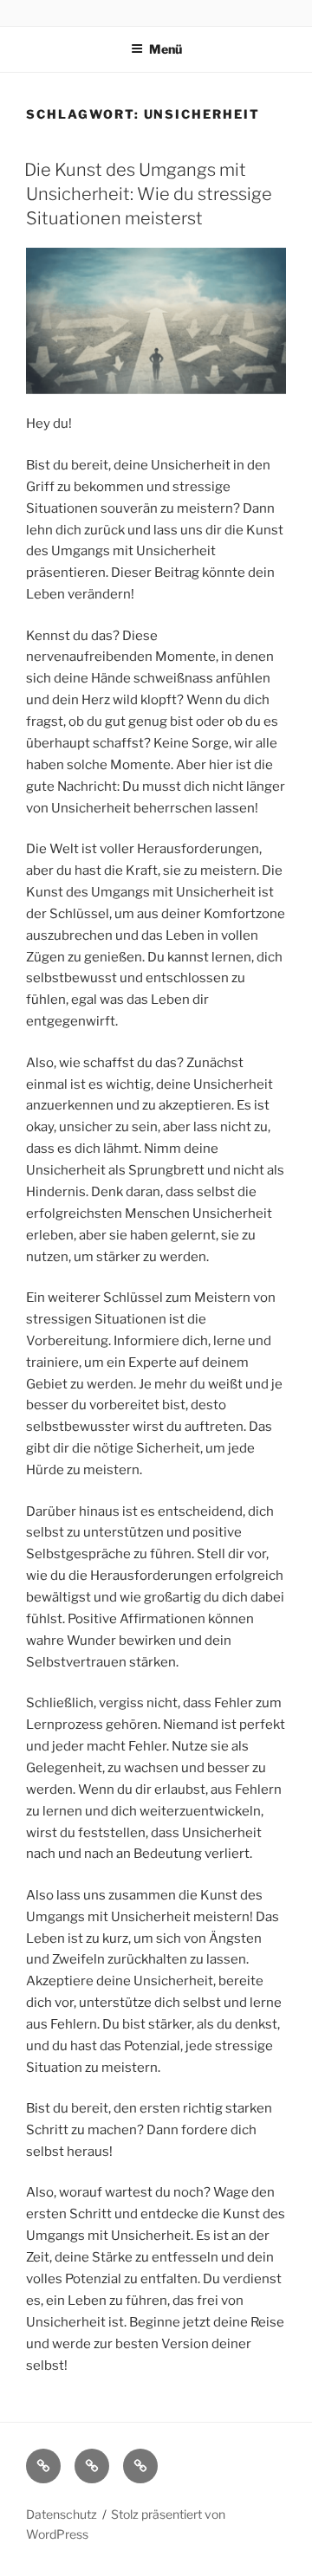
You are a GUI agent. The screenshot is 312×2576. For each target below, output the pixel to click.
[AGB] (43, 2466)
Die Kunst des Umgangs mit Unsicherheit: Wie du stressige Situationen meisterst (148, 194)
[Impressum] (92, 2466)
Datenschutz (62, 2514)
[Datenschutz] (140, 2466)
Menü (166, 49)
